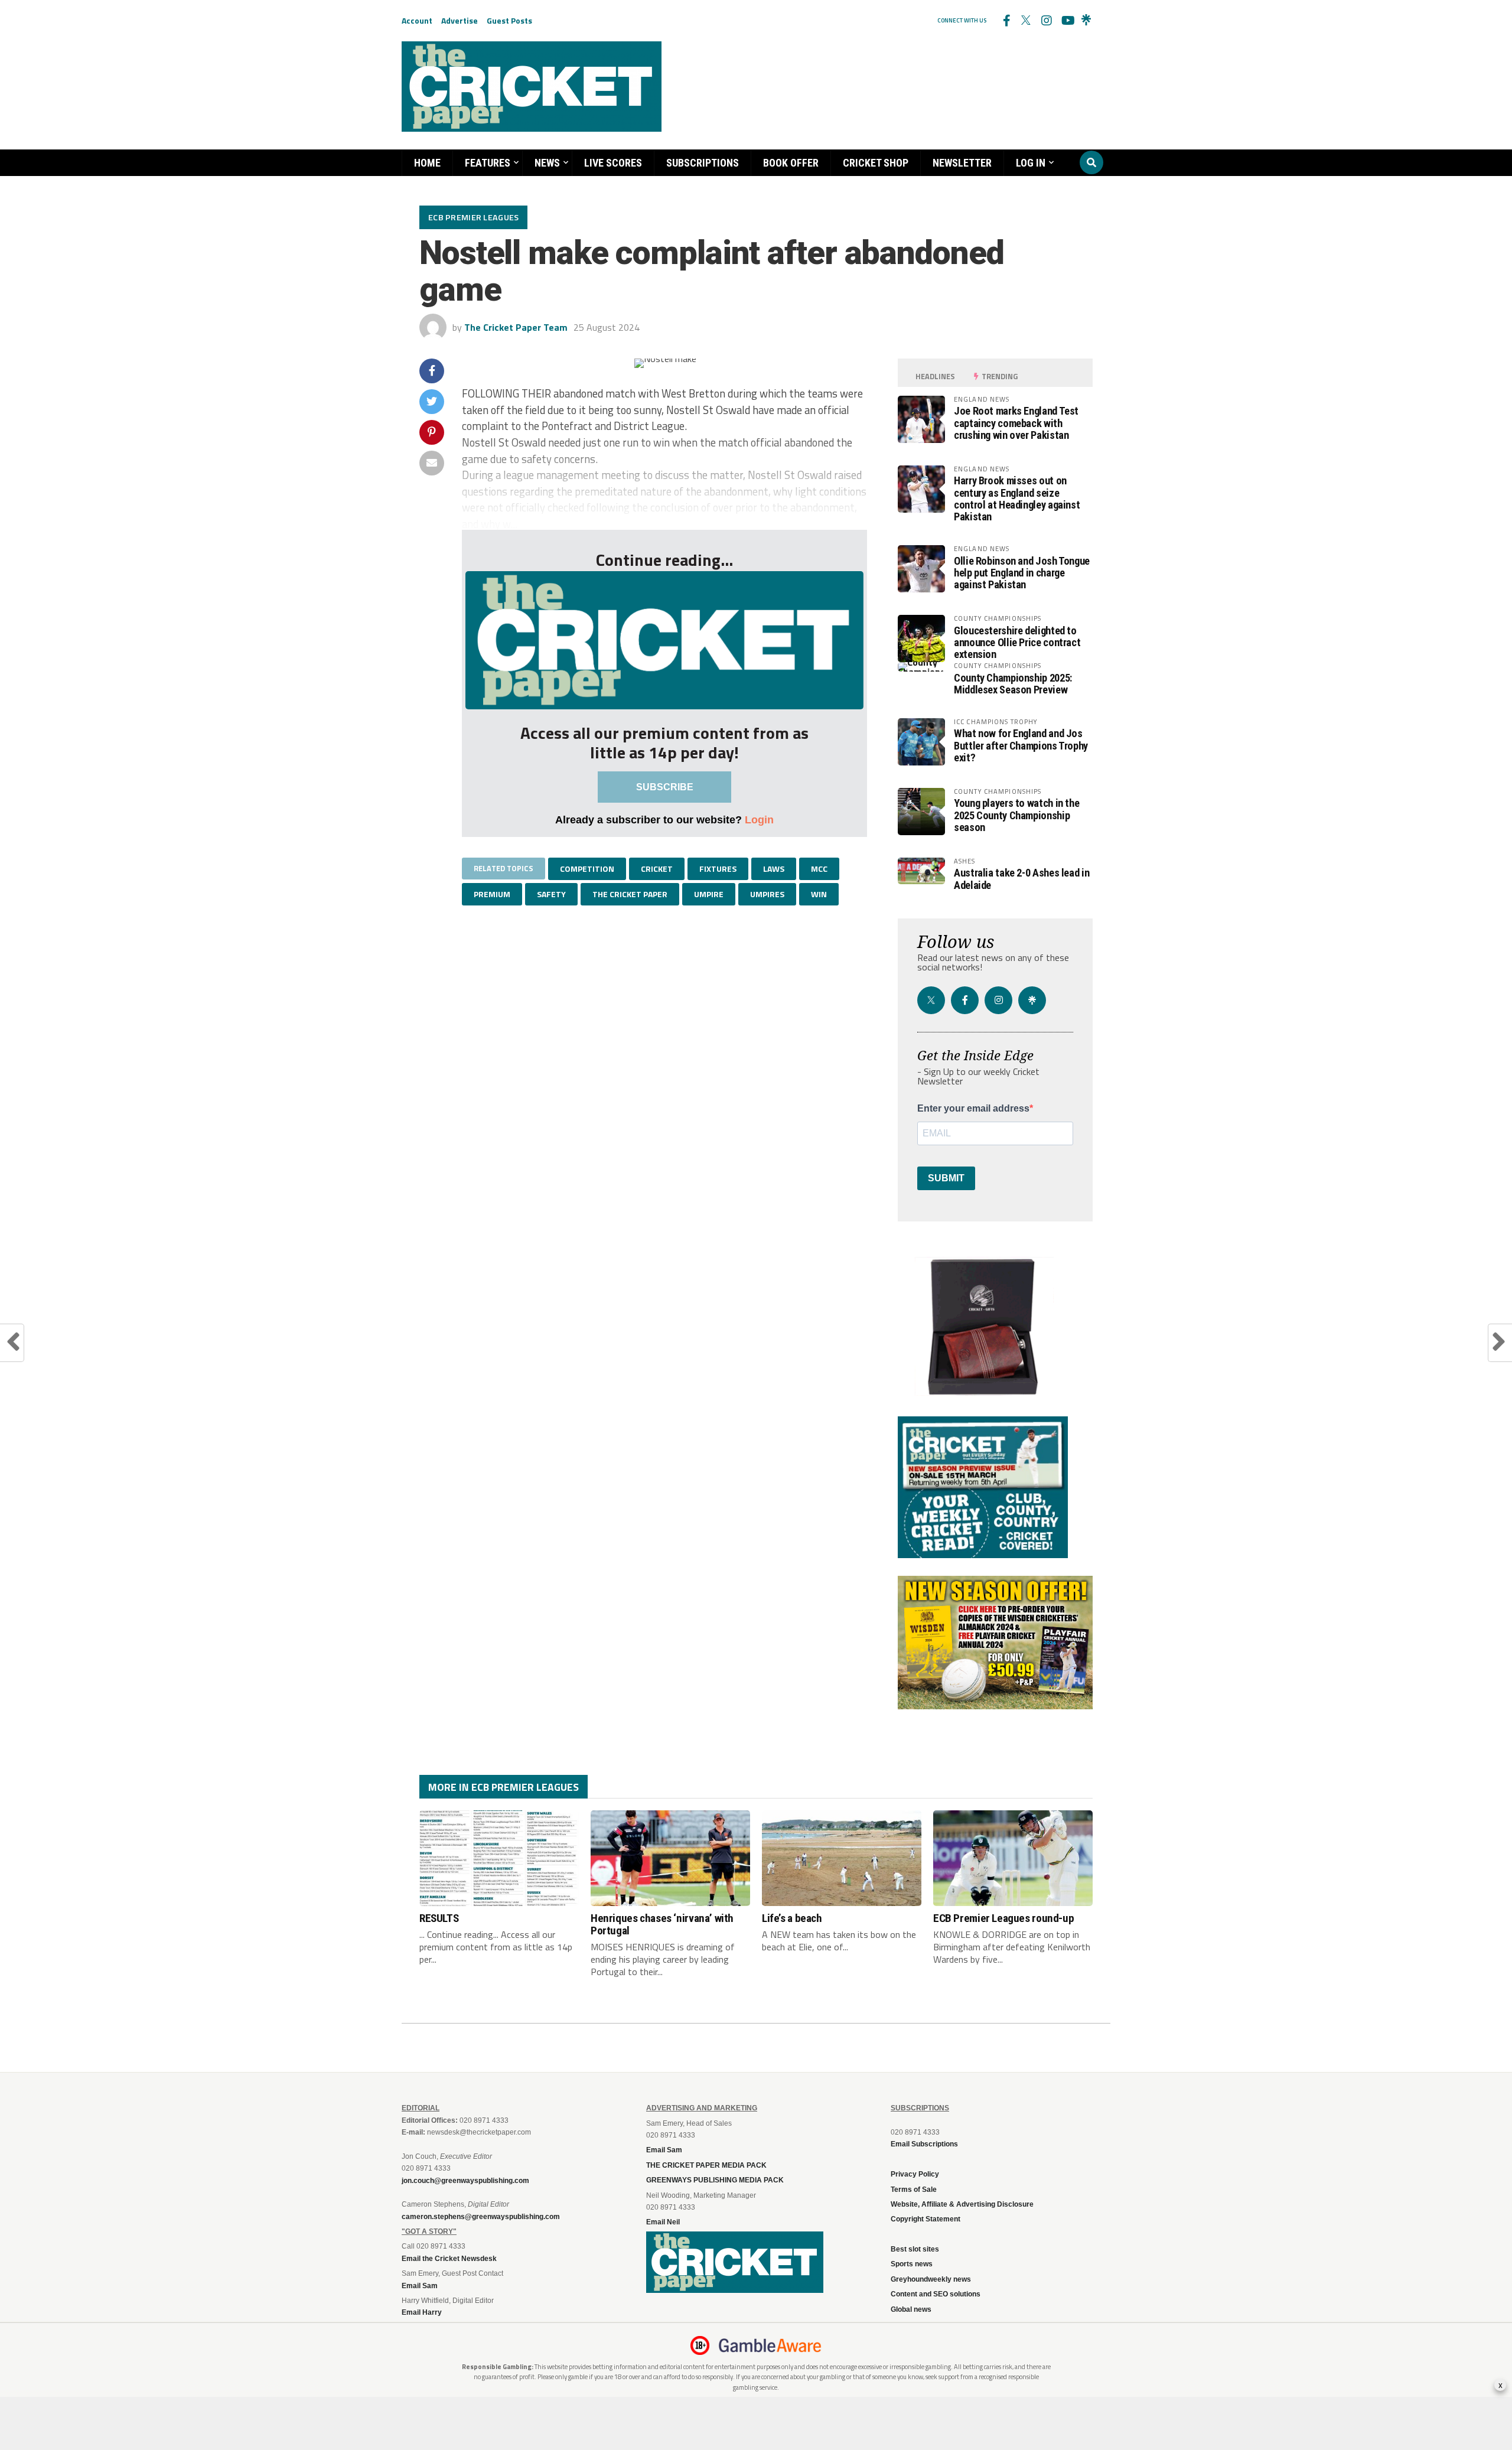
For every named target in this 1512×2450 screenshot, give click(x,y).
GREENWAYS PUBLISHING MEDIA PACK (715, 2180)
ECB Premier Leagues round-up (1003, 1918)
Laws (774, 869)
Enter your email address (973, 1109)
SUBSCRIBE (665, 787)
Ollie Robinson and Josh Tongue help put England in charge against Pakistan (1022, 573)
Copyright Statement (926, 2219)
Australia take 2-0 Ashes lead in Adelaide (1021, 879)
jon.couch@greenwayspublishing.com (465, 2181)
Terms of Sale (914, 2190)
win (819, 894)
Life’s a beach (792, 1918)
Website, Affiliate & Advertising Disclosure (962, 2204)
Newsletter (962, 163)
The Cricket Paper (630, 894)
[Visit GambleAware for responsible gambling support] (770, 2345)
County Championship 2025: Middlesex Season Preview (1013, 684)
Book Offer (791, 163)
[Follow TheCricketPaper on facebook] (1006, 21)
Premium (492, 894)
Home (427, 163)
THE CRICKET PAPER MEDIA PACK (706, 2165)
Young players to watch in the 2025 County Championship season (1016, 815)
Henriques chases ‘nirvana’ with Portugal (662, 1924)
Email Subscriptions (924, 2144)
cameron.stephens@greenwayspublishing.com (481, 2217)
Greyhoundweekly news (931, 2279)
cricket (657, 869)
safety (551, 894)
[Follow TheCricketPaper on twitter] (1026, 21)
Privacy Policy (915, 2174)
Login (759, 820)
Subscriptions (703, 163)
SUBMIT (946, 1178)
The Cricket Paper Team (516, 327)
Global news (911, 2309)
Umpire (709, 894)
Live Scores (613, 163)
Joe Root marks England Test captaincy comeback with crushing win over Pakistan (1016, 423)
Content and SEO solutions (936, 2294)
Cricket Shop (876, 163)
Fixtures (718, 869)
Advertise (460, 20)
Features (488, 163)
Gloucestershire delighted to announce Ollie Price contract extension (1017, 642)
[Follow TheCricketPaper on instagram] (1046, 21)
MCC (819, 869)
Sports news (912, 2264)
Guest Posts (509, 20)
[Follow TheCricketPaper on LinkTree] (1086, 21)
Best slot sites (915, 2249)
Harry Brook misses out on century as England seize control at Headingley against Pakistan (1017, 499)
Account (417, 20)
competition (587, 869)
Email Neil (663, 2222)
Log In (1031, 163)
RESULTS (439, 1918)
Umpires (767, 894)
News (547, 163)
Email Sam (664, 2150)
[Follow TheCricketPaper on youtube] (1066, 21)
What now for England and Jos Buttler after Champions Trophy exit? (1021, 745)
